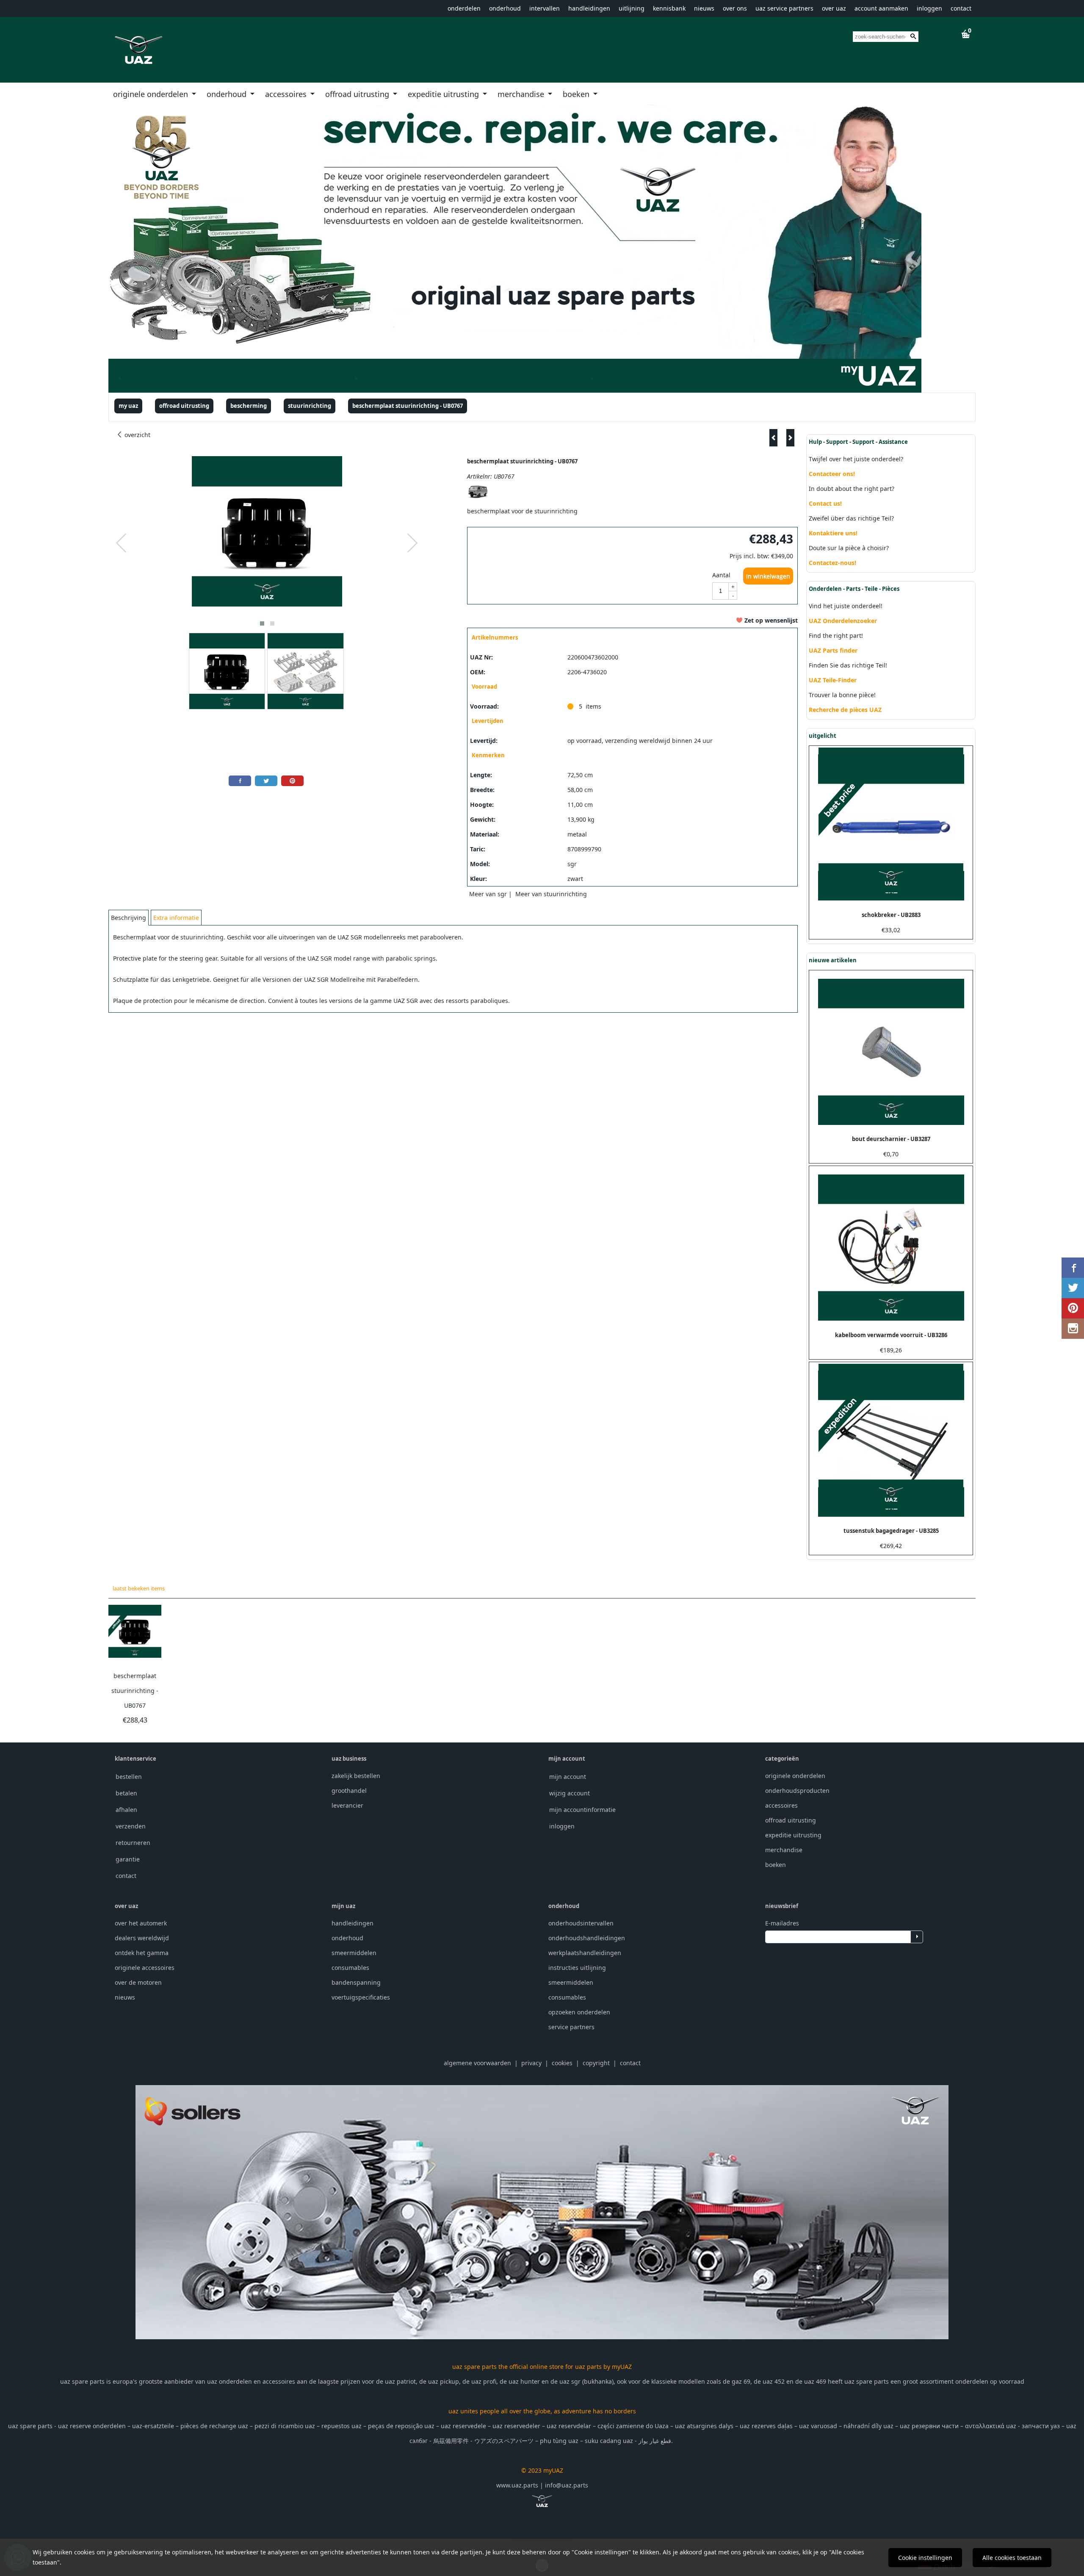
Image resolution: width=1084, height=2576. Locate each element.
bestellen (129, 1777)
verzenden (131, 1826)
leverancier (347, 1805)
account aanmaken (881, 8)
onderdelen (464, 8)
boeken (577, 94)
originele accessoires (145, 1968)
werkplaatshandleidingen (585, 1953)
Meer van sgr (488, 894)
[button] (262, 623)
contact (961, 8)
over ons (735, 8)
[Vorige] (773, 438)
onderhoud (505, 8)
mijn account (568, 1777)
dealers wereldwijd (142, 1938)
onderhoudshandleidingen (587, 1938)
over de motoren (138, 1982)
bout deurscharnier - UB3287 (891, 1139)
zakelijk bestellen (356, 1776)
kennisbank (669, 8)
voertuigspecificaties (361, 1997)
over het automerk (141, 1923)
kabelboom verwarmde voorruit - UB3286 (891, 1335)
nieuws (704, 8)
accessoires (287, 94)
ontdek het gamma (142, 1953)
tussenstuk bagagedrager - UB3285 (891, 1531)
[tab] (129, 918)
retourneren (133, 1843)
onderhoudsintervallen (581, 1923)
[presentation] (122, 543)
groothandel (349, 1791)
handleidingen (589, 8)
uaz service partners (784, 8)
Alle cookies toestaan (1012, 2558)
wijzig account (570, 1793)
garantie (128, 1859)
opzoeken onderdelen (579, 2012)
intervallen (545, 8)
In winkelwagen (768, 576)
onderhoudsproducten (797, 1791)
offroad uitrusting (358, 94)
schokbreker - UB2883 (891, 915)
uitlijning (632, 8)
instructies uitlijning (577, 1968)
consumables (350, 1968)
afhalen (126, 1810)
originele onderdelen (152, 94)
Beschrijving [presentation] (129, 918)
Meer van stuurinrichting (551, 894)
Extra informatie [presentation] (176, 918)
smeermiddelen (354, 1953)
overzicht (137, 435)
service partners (571, 2027)
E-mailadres (782, 1923)
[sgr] (478, 496)
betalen (126, 1793)
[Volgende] (790, 438)
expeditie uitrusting (444, 94)
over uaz (834, 8)
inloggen (929, 8)
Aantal (721, 575)
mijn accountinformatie (582, 1810)
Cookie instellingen (925, 2558)
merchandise (522, 94)
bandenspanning (356, 1982)
